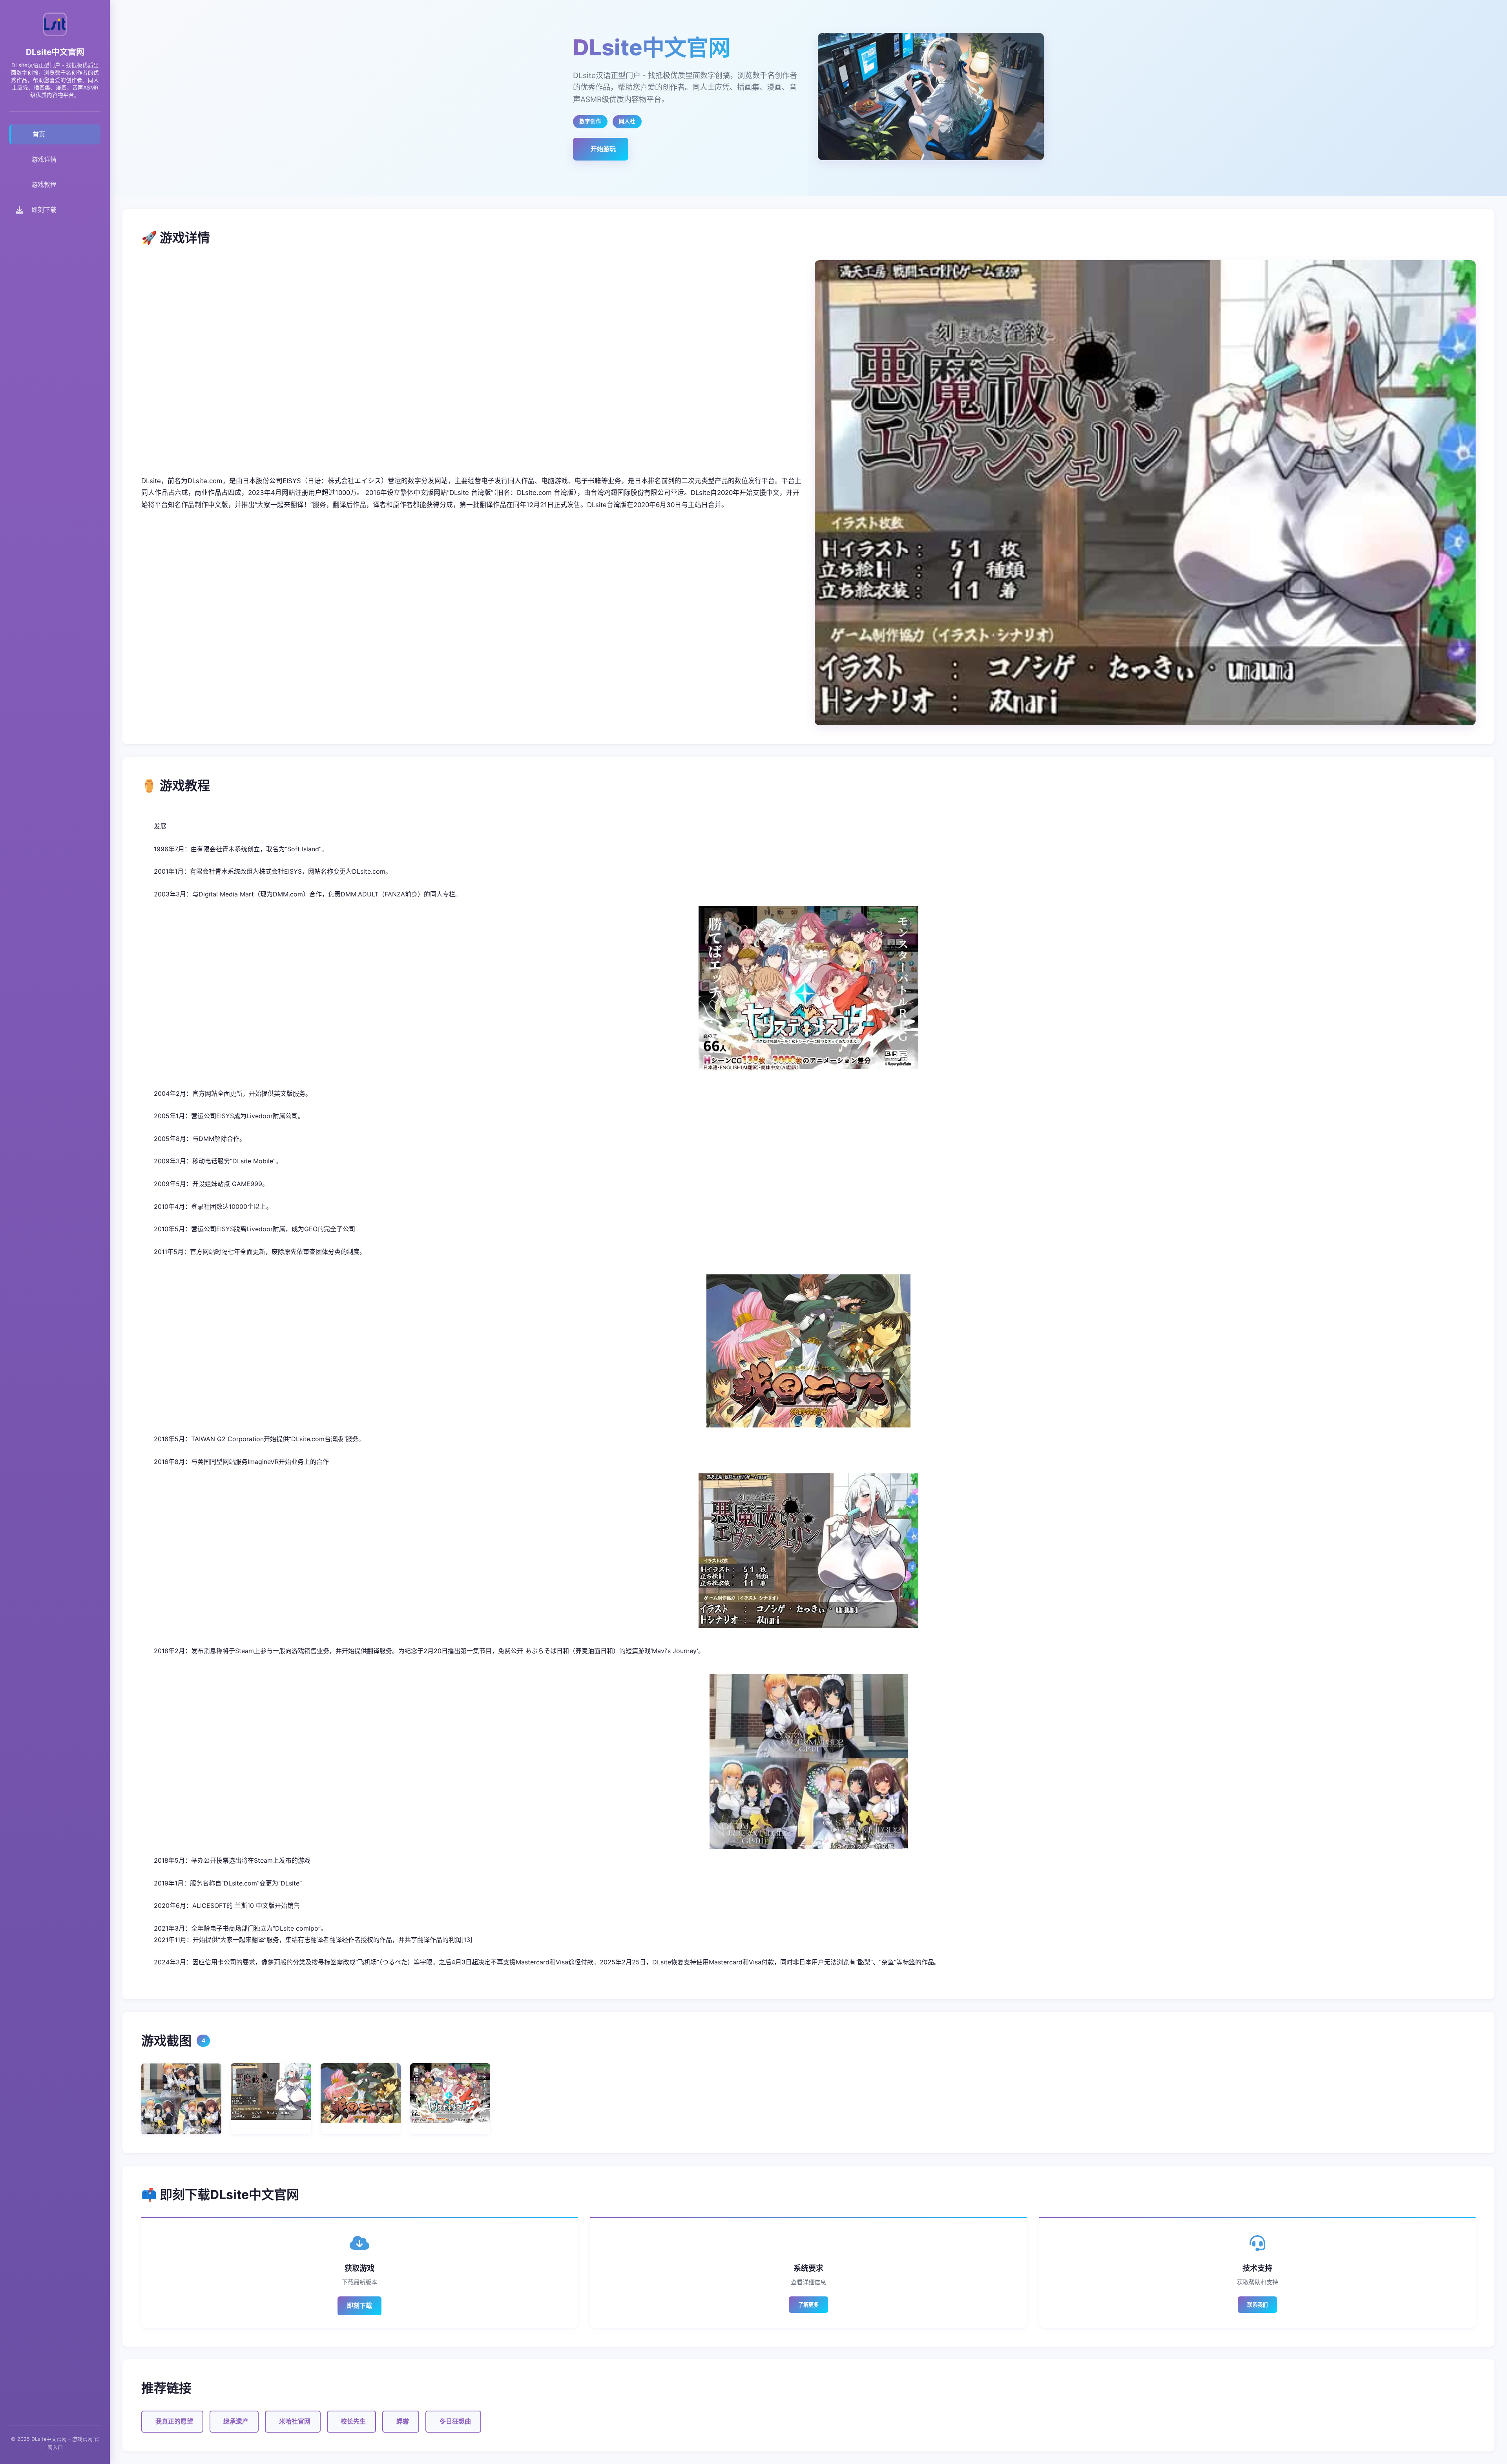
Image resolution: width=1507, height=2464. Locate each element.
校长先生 (353, 2421)
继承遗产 (236, 2421)
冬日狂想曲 (455, 2421)
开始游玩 (603, 149)
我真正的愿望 (174, 2421)
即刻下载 (359, 2305)
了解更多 (808, 2305)
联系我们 (1257, 2305)
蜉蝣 (403, 2421)
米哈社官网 (295, 2421)
